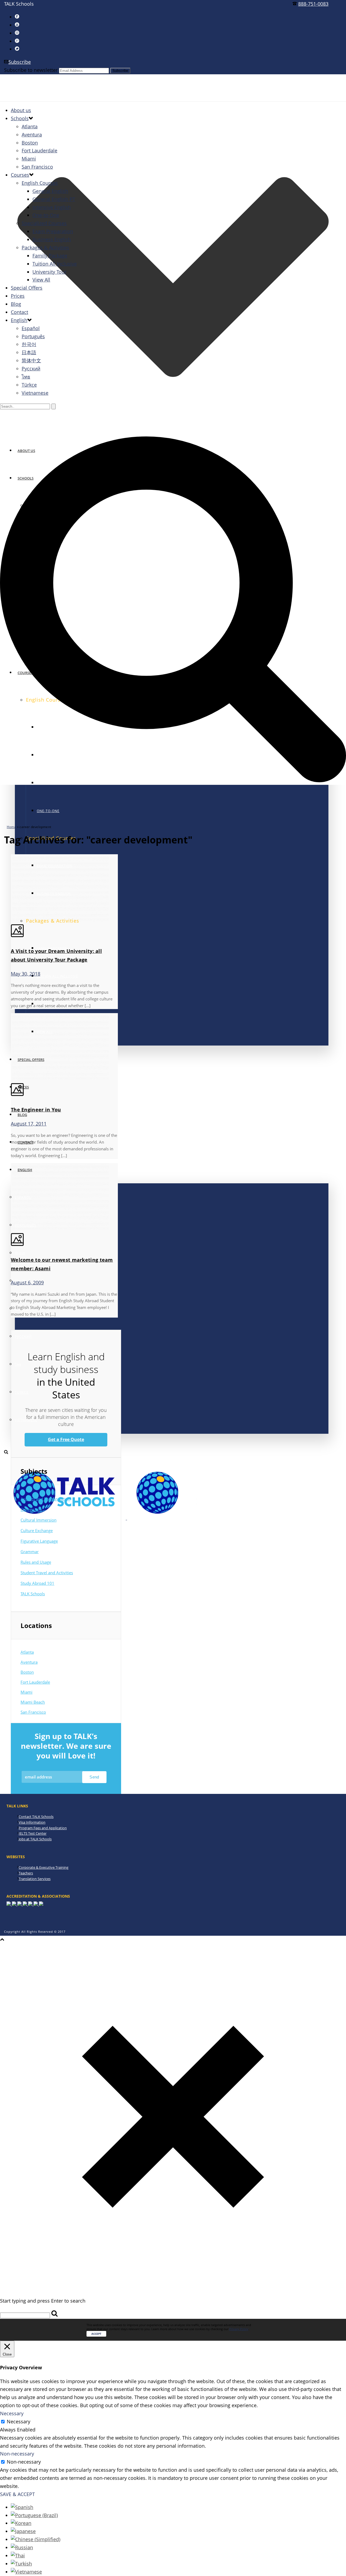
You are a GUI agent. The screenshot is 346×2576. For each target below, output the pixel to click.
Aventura (32, 135)
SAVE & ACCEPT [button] (17, 2494)
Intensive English (52, 207)
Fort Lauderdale (39, 150)
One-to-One (48, 811)
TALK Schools (33, 1594)
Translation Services (35, 1879)
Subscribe (20, 62)
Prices (18, 296)
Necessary (19, 2421)
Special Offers (27, 288)
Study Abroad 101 (37, 1583)
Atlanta (30, 126)
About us (21, 110)
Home (11, 827)
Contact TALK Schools (36, 1817)
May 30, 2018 (26, 974)
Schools (20, 118)
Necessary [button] (12, 2413)
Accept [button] (96, 2334)
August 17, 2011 (29, 1124)
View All (41, 280)
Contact (19, 312)
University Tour (49, 272)
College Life (31, 1509)
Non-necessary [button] (17, 2454)
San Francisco (37, 167)
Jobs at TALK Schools (35, 1839)
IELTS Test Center (33, 1833)
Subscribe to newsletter (31, 70)
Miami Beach (33, 1702)
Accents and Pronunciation (45, 1499)
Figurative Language (39, 1541)
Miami (29, 159)
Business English (52, 239)
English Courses (40, 183)
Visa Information (32, 1822)
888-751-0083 (313, 4)
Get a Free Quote (66, 1439)
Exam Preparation (53, 231)
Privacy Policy (239, 2329)
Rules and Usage (36, 1562)
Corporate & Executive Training (44, 1867)
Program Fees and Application (43, 1828)
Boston (30, 143)
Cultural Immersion (39, 1520)
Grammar (30, 1552)
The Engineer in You (36, 1110)
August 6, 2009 (27, 1282)
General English (50, 191)
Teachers (26, 1873)
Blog (22, 1115)
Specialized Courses (44, 223)
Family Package (50, 256)
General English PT (54, 199)
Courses (20, 175)
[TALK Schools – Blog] (126, 1518)
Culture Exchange (37, 1530)
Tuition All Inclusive (57, 976)
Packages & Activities (45, 247)
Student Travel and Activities (47, 1573)
